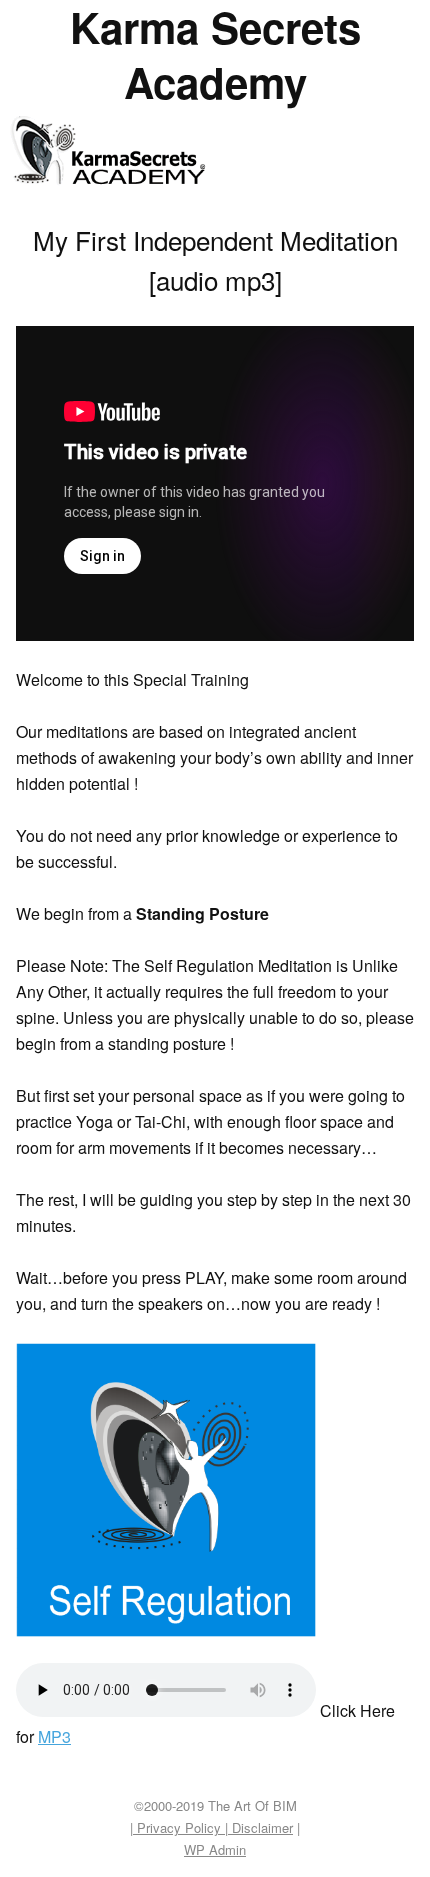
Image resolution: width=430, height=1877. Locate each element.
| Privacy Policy (177, 1827)
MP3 (54, 1736)
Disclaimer (260, 1827)
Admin (215, 1849)
